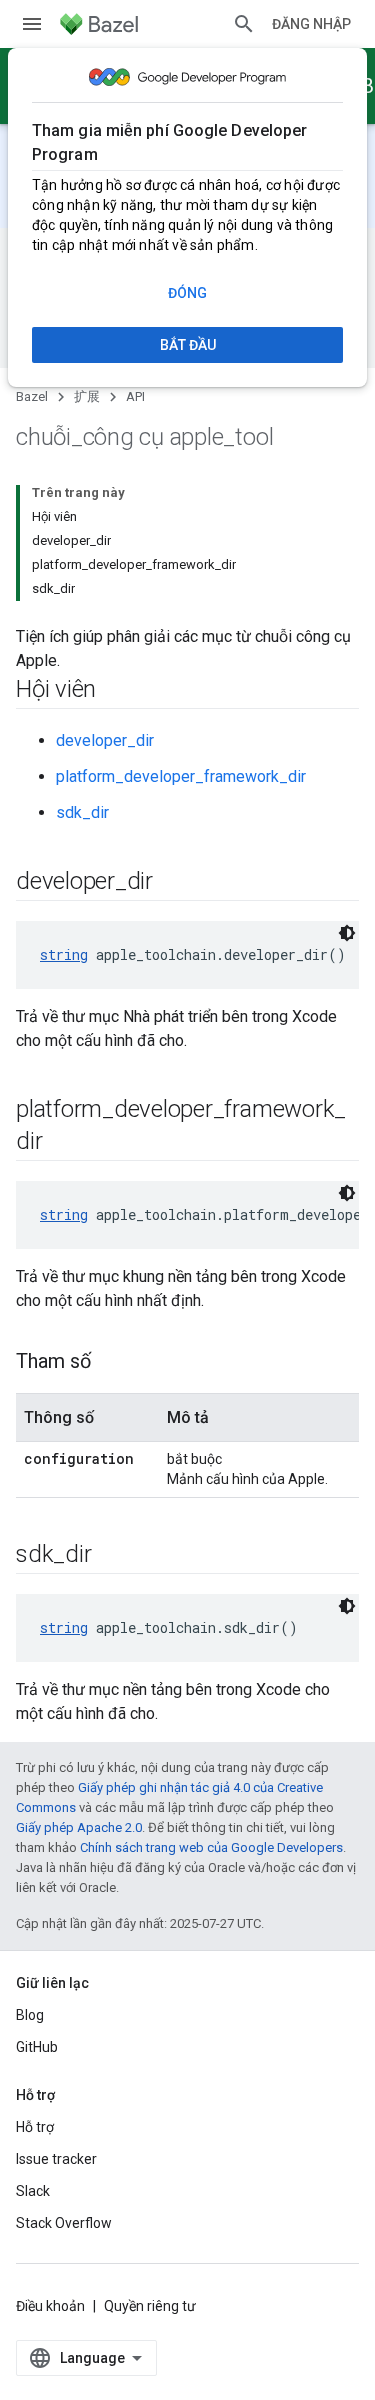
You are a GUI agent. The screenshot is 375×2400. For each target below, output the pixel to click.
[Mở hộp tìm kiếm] (244, 24)
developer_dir (105, 740)
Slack (33, 2191)
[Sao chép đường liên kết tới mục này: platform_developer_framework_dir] (62, 1143)
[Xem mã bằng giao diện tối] (347, 933)
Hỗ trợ (35, 2127)
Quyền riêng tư (150, 2306)
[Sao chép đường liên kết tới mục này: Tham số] (111, 1363)
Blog (30, 2015)
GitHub (37, 2047)
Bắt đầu (188, 345)
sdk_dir (82, 812)
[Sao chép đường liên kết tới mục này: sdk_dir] (111, 1556)
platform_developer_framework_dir (181, 776)
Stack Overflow (64, 2223)
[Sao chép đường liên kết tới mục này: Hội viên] (116, 691)
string (64, 954)
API (135, 396)
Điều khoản (50, 2306)
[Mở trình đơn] (32, 24)
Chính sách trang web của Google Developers (211, 1847)
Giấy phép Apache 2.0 (79, 1827)
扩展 (87, 396)
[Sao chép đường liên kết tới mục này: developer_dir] (173, 883)
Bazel (32, 396)
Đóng (187, 293)
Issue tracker (56, 2159)
